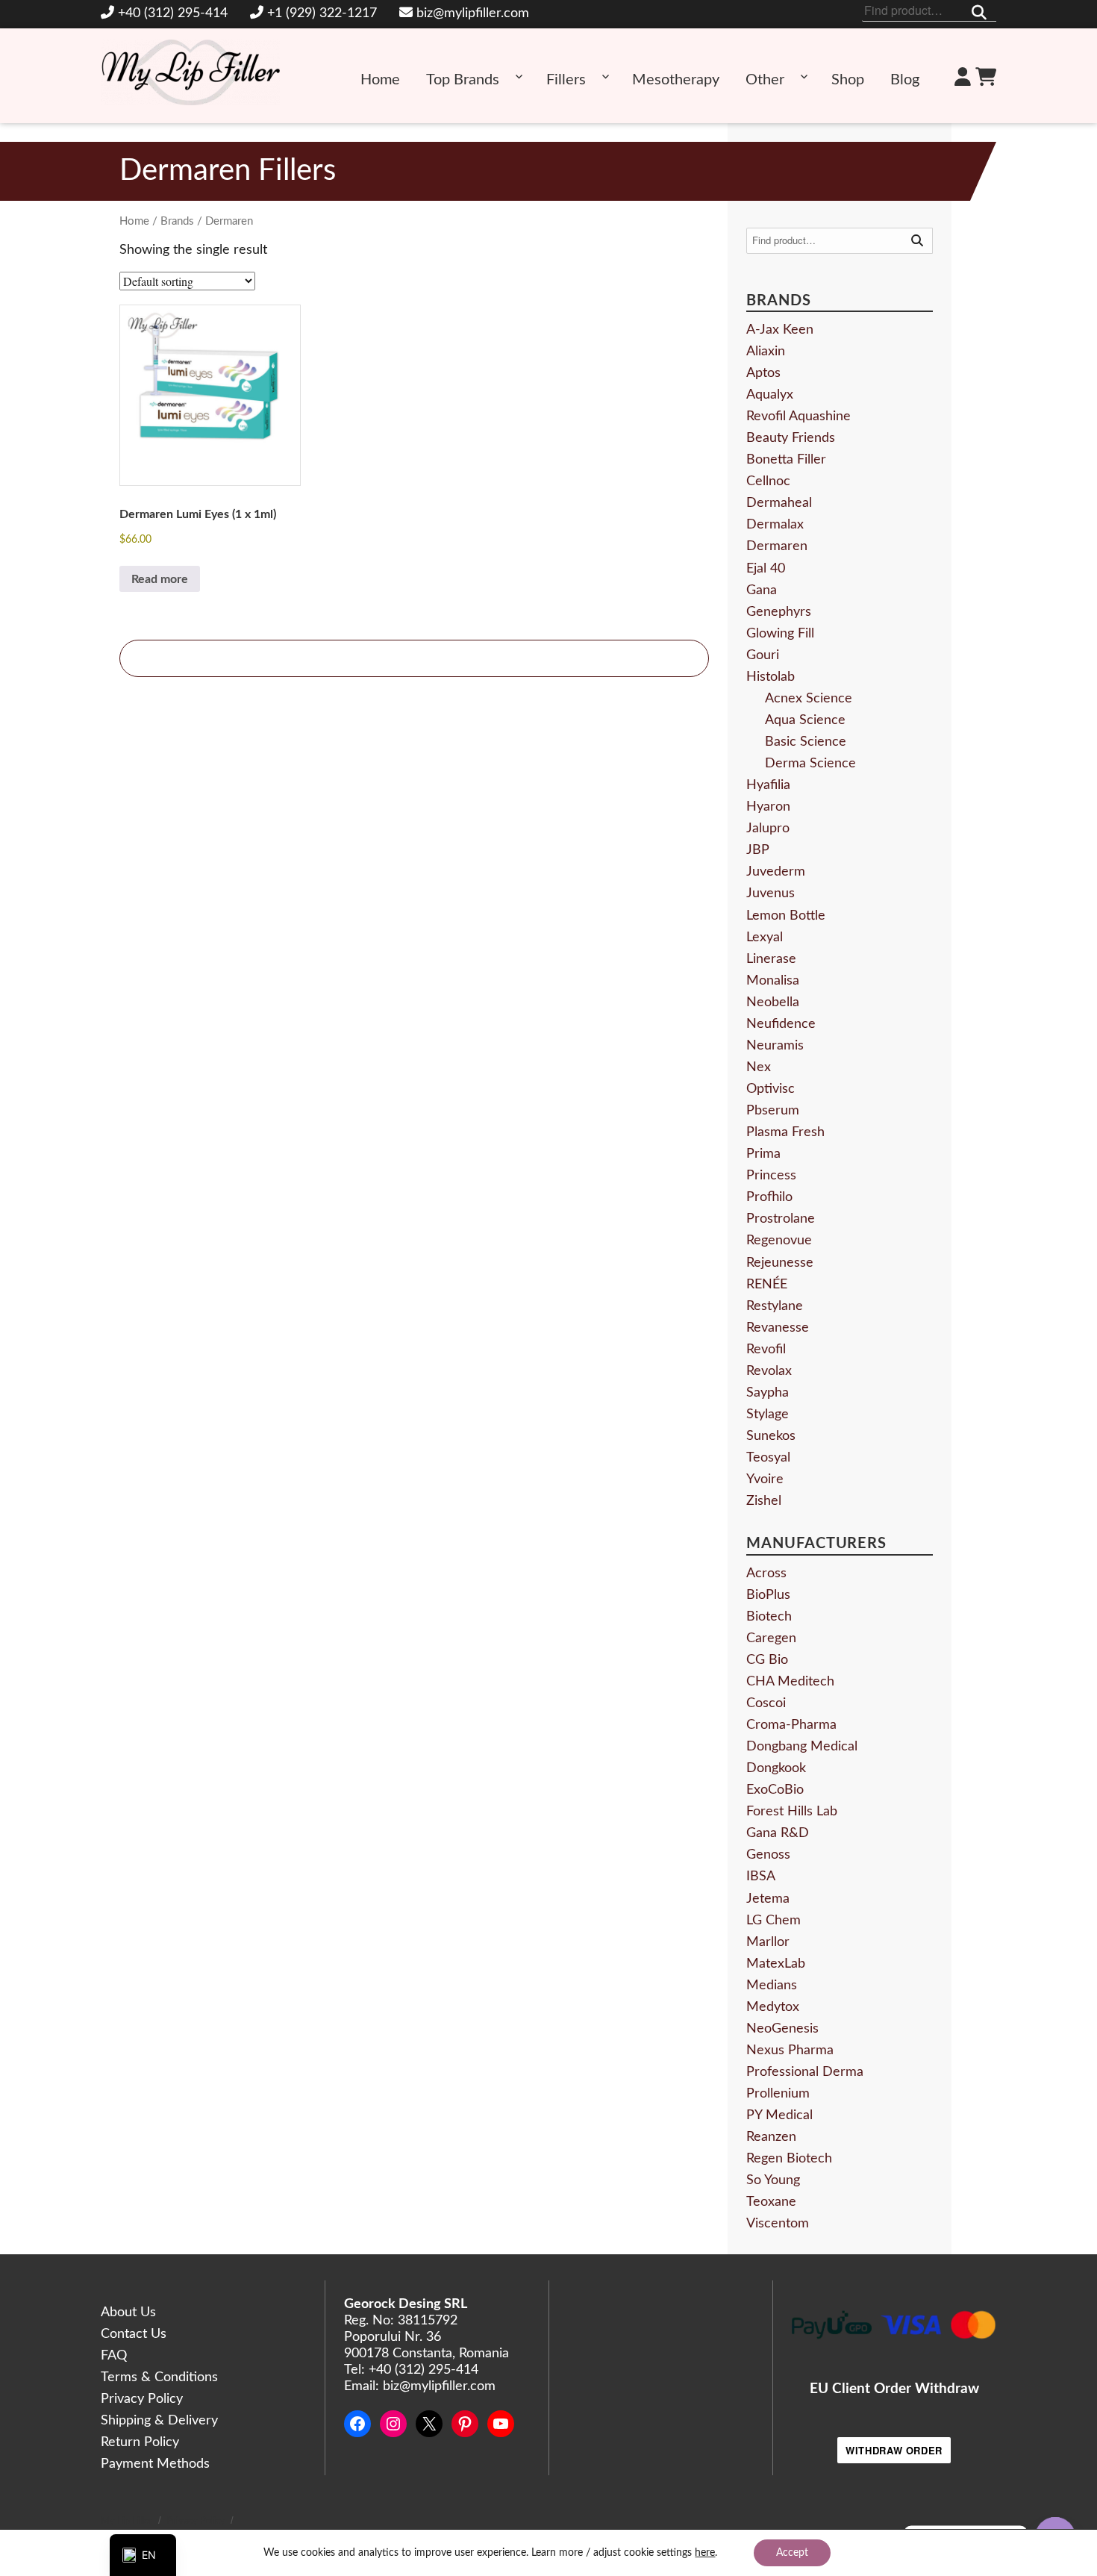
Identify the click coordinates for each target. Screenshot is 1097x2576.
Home (380, 80)
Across (766, 1574)
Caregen (771, 1638)
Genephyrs (779, 612)
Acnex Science (809, 699)
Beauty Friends (791, 438)
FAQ (114, 2356)
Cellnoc (768, 481)
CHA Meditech (790, 1682)
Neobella (773, 1002)
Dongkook (776, 1768)
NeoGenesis (782, 2029)
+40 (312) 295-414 (173, 13)
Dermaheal (779, 503)
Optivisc (771, 1089)
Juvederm (776, 872)
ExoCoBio (775, 1790)
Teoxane (771, 2202)
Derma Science (810, 764)
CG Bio (767, 1660)
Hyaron (768, 807)
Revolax (769, 1371)
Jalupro (768, 829)
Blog (905, 80)
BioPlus (768, 1595)
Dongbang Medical (802, 1747)
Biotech (769, 1617)
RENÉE (767, 1285)
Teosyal (768, 1458)
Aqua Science (805, 720)
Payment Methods (155, 2464)
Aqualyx (770, 395)
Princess (771, 1176)
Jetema (768, 1899)
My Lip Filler (127, 2521)
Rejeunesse (780, 1263)
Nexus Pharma (790, 2050)
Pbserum (773, 1111)
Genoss (768, 1855)
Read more (160, 579)
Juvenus (771, 894)
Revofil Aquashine (798, 417)
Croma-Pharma (791, 1725)
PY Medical (779, 2115)
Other (765, 80)
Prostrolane (781, 1219)
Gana (762, 590)
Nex (759, 1067)
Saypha (768, 1393)
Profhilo (769, 1197)
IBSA (761, 1877)
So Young (773, 2180)
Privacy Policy (142, 2399)
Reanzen (771, 2137)
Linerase (771, 959)
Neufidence (781, 1024)
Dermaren (777, 546)
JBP (758, 850)
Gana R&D (778, 1833)
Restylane (775, 1306)
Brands (177, 221)
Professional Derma (805, 2072)
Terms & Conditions (159, 2377)
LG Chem (773, 1921)
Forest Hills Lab (792, 1812)
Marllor (768, 1942)
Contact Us (134, 2334)
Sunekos (771, 1436)
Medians (772, 1986)
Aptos (763, 373)
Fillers (566, 80)
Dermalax (775, 525)
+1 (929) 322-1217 (322, 13)
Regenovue (779, 1241)
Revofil (766, 1350)
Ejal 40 (766, 569)
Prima (763, 1154)
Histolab (771, 677)
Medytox (773, 2007)
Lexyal (765, 938)
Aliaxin (766, 352)
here (705, 2553)
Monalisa (773, 981)
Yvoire (765, 1479)
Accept (792, 2553)
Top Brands (463, 80)
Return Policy (140, 2442)
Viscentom (778, 2224)
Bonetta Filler (786, 460)
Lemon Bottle (786, 916)
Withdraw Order (894, 2450)
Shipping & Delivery (159, 2421)
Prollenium (778, 2094)
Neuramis (775, 1046)
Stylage (768, 1415)
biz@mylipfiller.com (473, 13)
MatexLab (776, 1964)
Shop (848, 80)
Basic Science (806, 742)
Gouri (763, 655)
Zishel (764, 1501)
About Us (128, 2313)
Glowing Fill (780, 634)
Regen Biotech (789, 2159)
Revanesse (778, 1328)
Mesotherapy (676, 80)
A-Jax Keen (780, 330)
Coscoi (766, 1703)
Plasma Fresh (785, 1132)
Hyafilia (768, 785)
